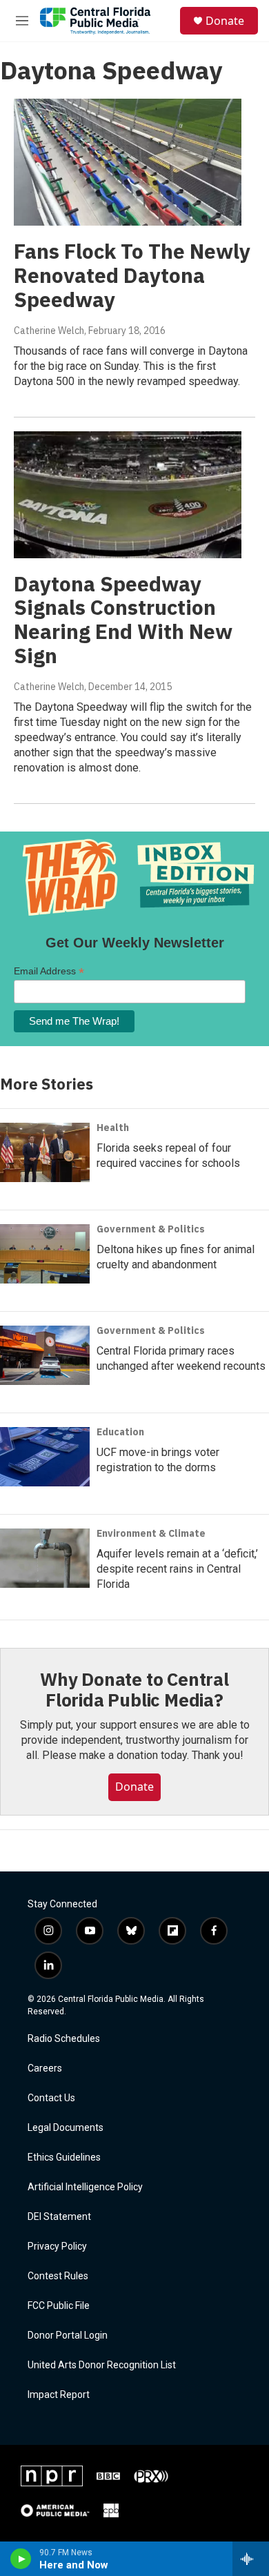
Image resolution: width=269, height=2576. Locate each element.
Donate (225, 21)
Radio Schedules (64, 2039)
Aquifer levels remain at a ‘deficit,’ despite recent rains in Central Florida (177, 1569)
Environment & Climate (151, 1533)
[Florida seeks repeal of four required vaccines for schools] (45, 1152)
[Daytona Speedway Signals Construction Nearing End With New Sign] (128, 495)
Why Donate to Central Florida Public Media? (134, 1689)
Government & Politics (151, 1229)
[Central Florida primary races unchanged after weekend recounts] (45, 1355)
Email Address (49, 971)
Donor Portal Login (68, 2336)
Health (113, 1128)
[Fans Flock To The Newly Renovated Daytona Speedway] (128, 162)
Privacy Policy (57, 2246)
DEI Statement (59, 2217)
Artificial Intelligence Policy (85, 2187)
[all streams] (251, 2559)
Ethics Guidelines (64, 2157)
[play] (21, 2559)
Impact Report (59, 2395)
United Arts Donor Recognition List (102, 2365)
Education (120, 1432)
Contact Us (51, 2098)
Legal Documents (66, 2128)
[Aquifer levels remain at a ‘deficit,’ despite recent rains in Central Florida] (45, 1558)
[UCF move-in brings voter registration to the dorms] (45, 1457)
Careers (45, 2068)
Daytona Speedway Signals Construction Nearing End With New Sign (123, 619)
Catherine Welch (49, 331)
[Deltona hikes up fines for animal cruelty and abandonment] (45, 1254)
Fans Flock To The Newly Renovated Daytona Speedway (132, 275)
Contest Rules (58, 2276)
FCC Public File (59, 2306)
